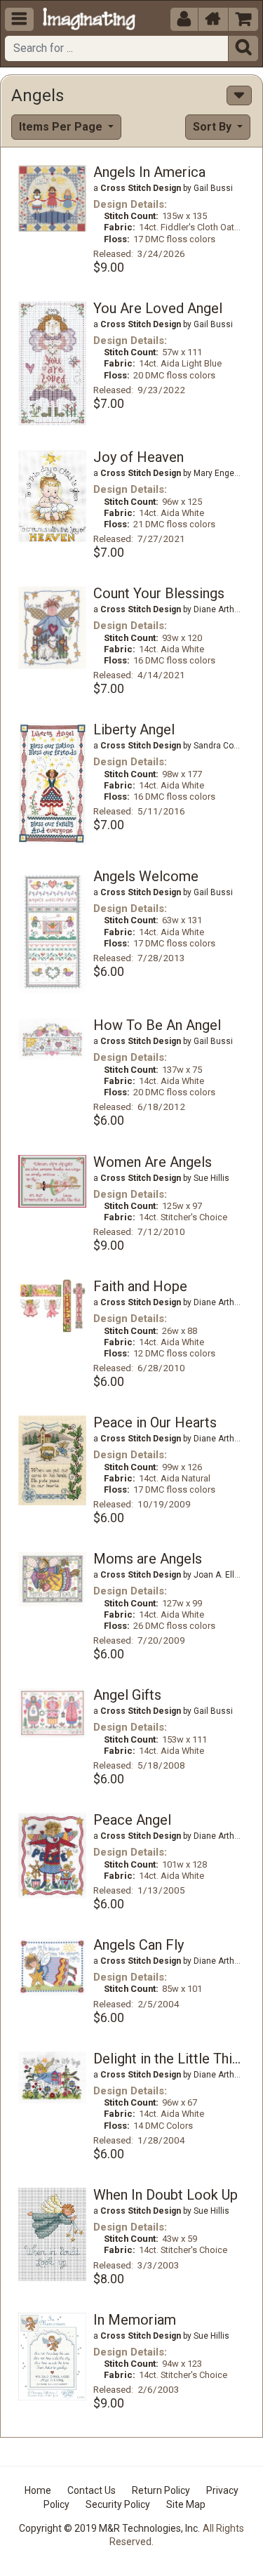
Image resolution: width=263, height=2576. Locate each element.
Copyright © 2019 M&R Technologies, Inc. (109, 2528)
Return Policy (161, 2490)
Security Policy (118, 2504)
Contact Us (92, 2490)
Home (38, 2490)
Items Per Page (62, 127)
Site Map (186, 2504)
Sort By (214, 127)
